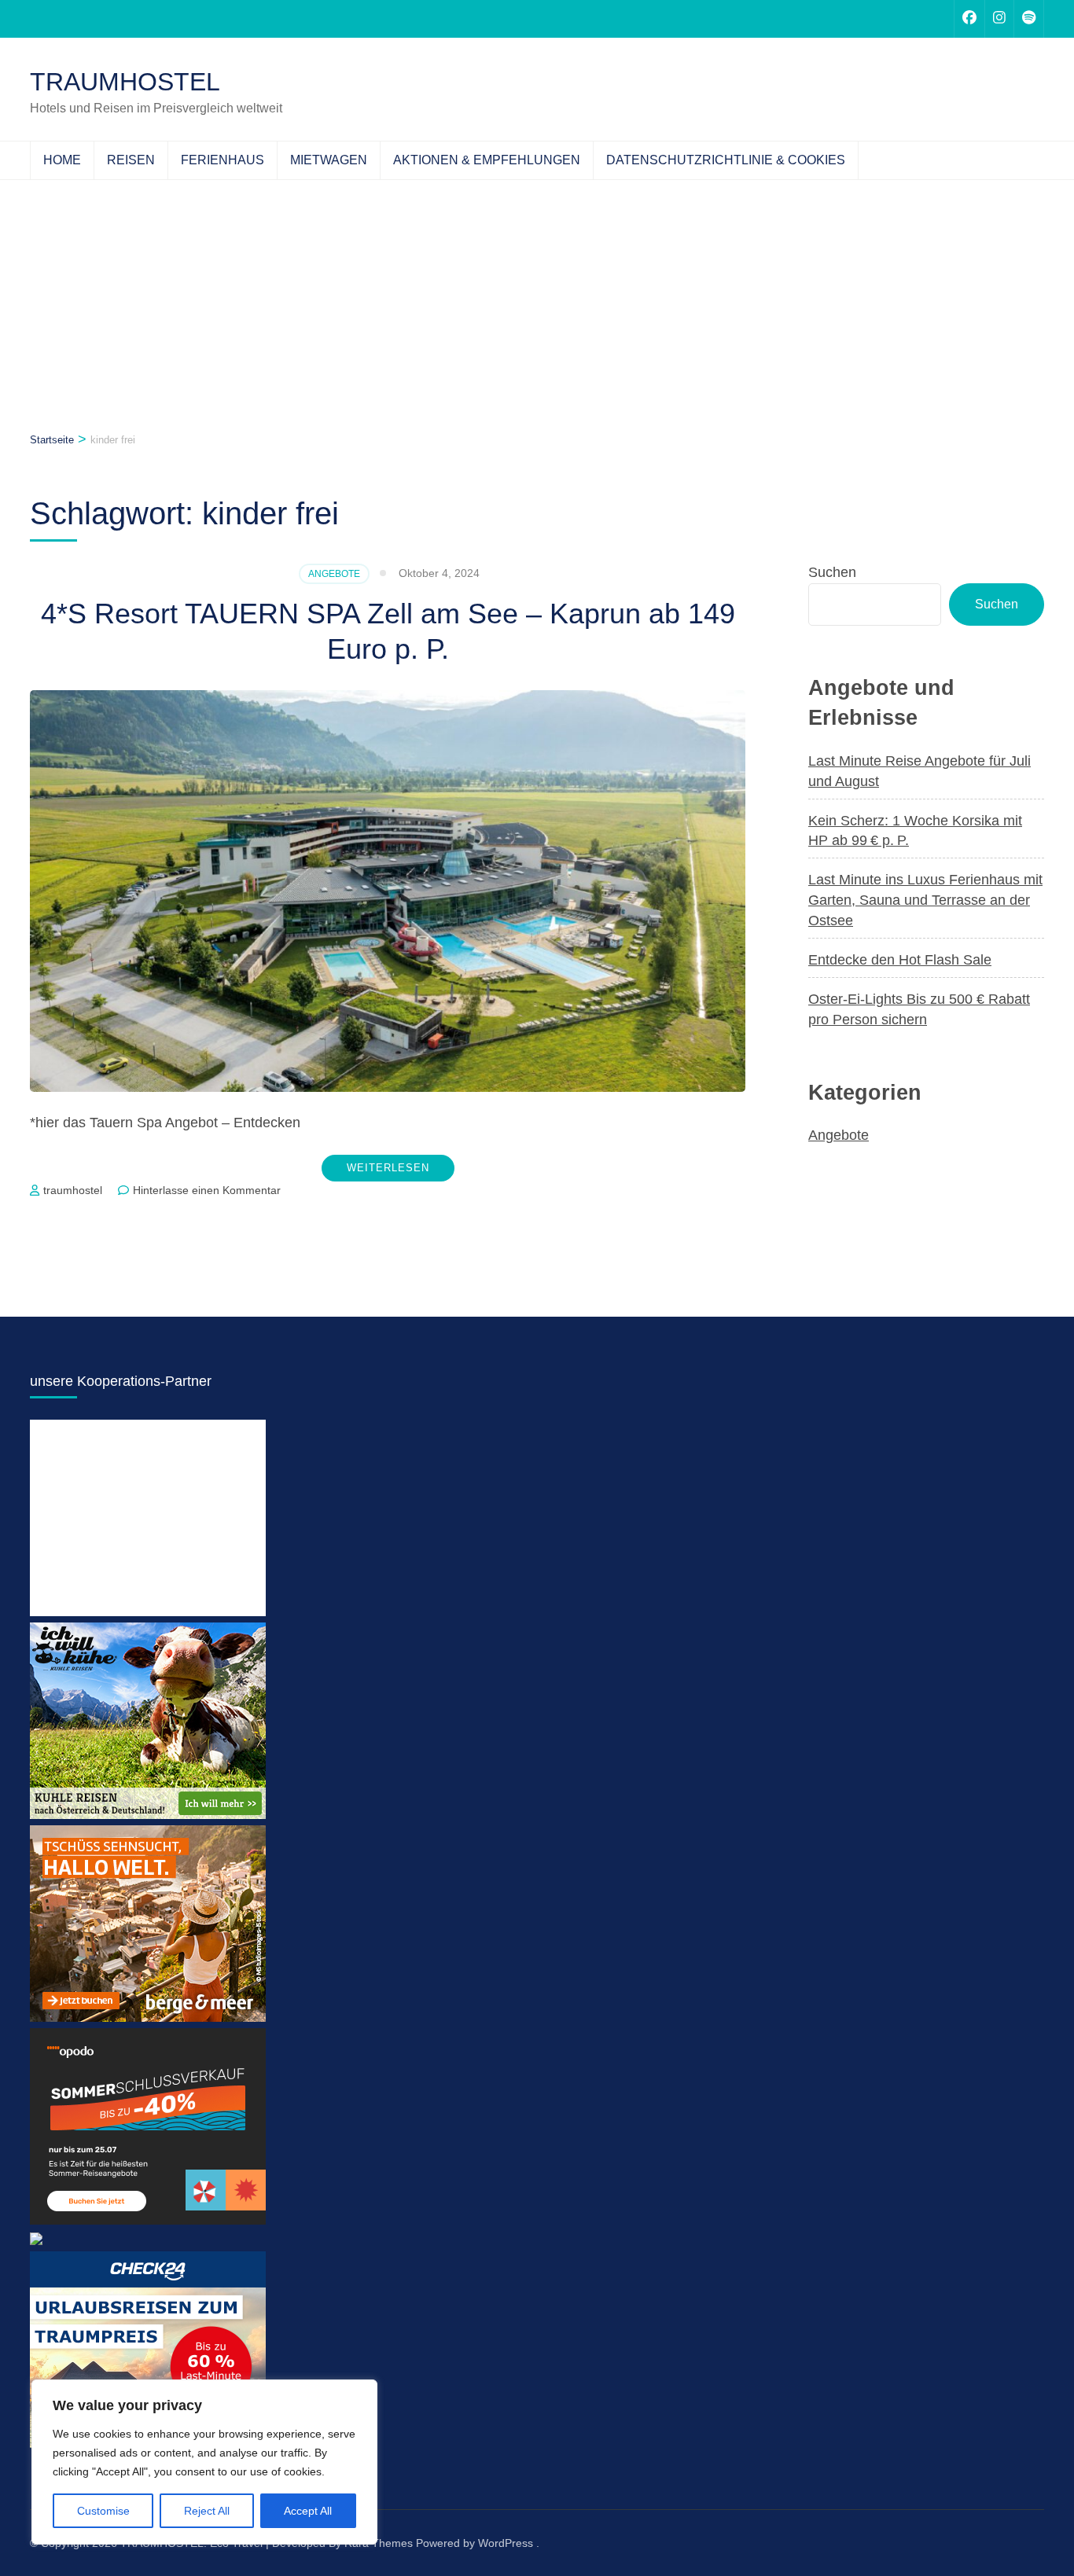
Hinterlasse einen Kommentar (207, 1190)
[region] (204, 2462)
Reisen (131, 160)
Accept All (308, 2511)
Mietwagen (329, 160)
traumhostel (73, 1190)
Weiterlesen (388, 1168)
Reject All (207, 2511)
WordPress (506, 2543)
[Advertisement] (537, 298)
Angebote (334, 574)
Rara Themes (379, 2543)
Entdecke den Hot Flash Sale (900, 960)
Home (62, 160)
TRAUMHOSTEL (125, 82)
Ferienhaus (223, 160)
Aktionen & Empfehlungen (487, 160)
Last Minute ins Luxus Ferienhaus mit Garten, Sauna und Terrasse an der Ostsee (925, 900)
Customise (103, 2511)
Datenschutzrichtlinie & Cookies (726, 160)
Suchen (832, 572)
